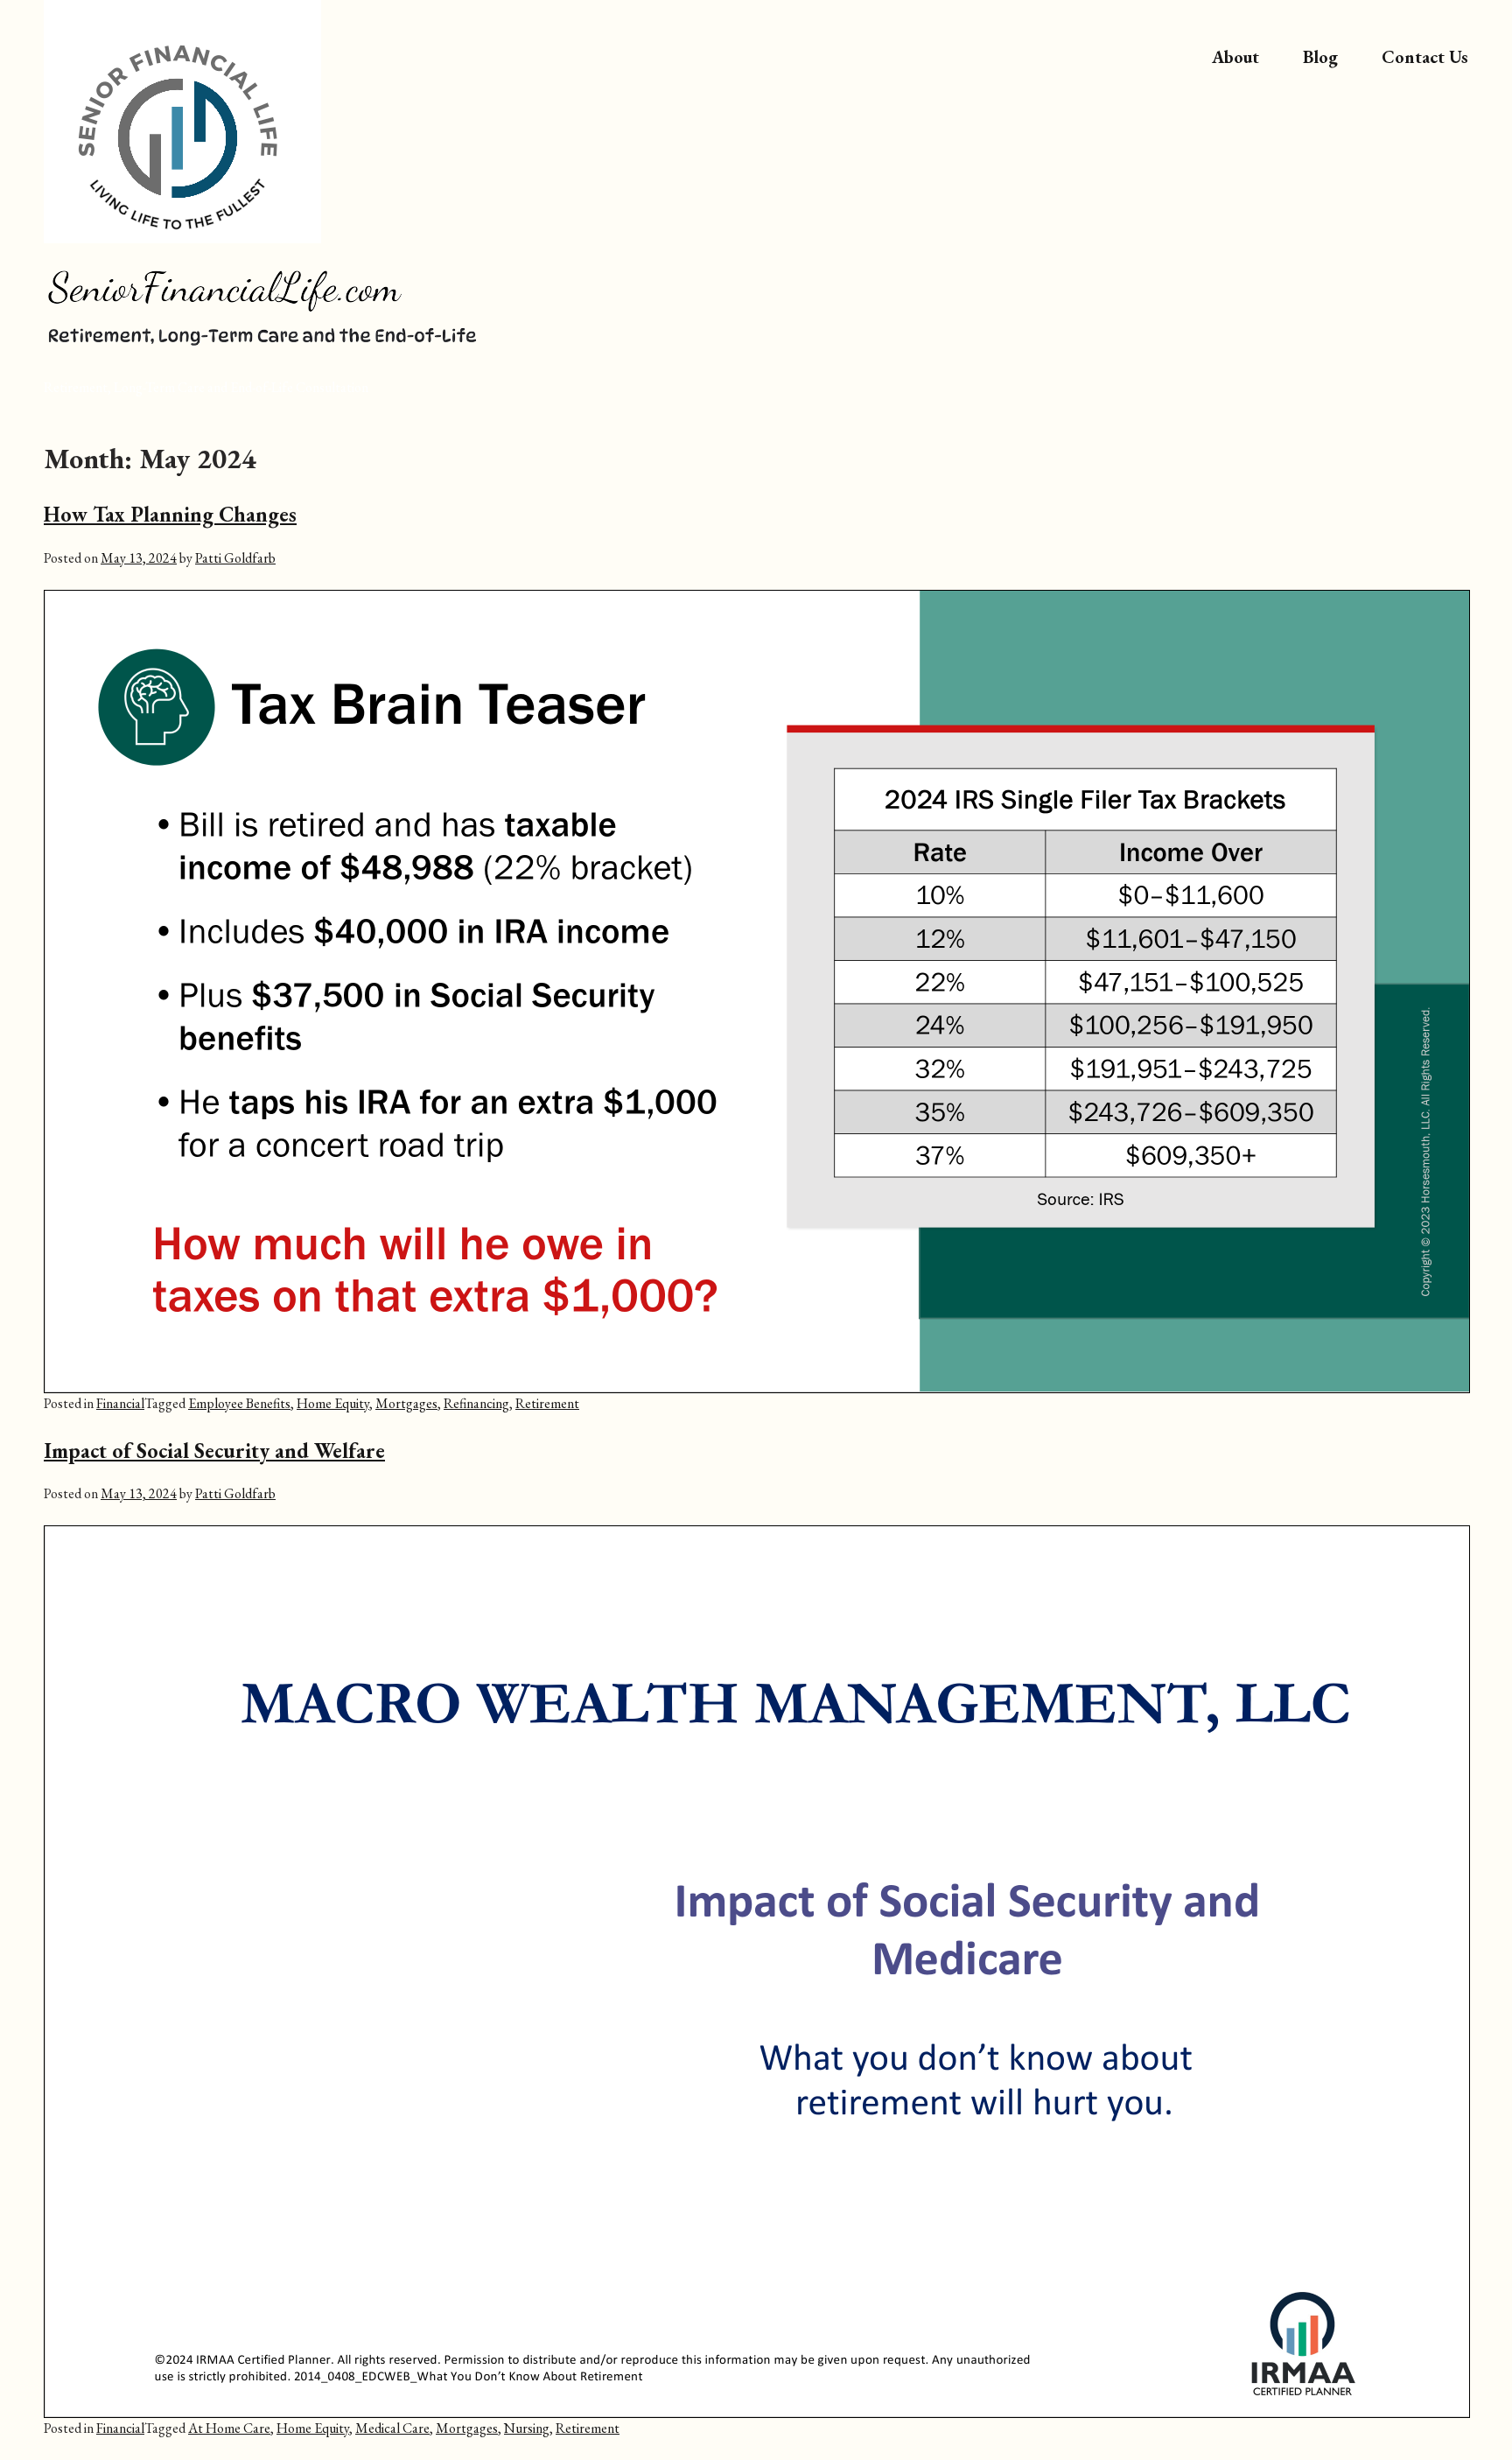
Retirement (547, 1403)
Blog (1320, 57)
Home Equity (333, 1403)
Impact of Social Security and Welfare (214, 1451)
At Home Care (229, 2428)
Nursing (527, 2428)
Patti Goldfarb (235, 558)
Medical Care (392, 2428)
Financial (120, 1403)
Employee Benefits (239, 1403)
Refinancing (476, 1403)
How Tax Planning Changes (170, 514)
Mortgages (406, 1403)
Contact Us (1425, 57)
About (1235, 57)
